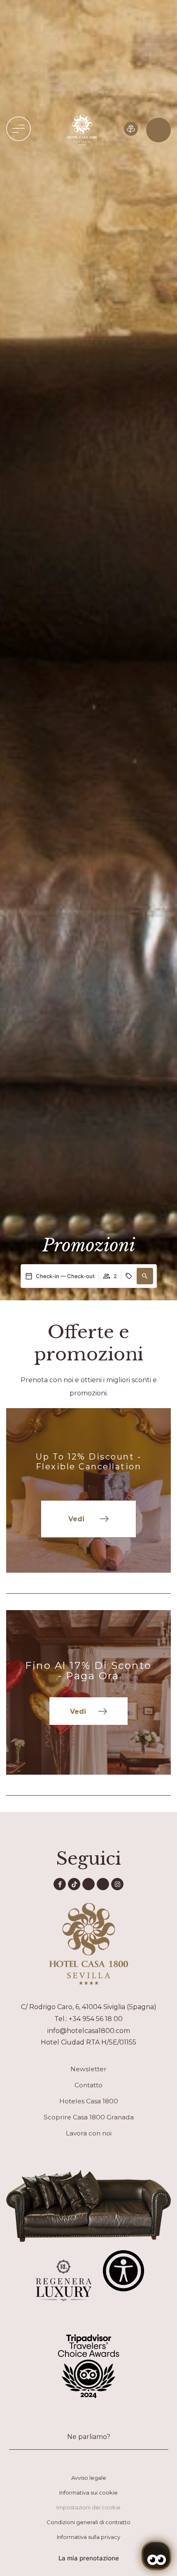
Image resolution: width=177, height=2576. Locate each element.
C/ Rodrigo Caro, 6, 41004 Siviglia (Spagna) (89, 2007)
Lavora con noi (89, 2133)
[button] (19, 129)
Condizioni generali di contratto (88, 2522)
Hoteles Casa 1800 (89, 2101)
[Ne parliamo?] (88, 2423)
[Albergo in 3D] (131, 129)
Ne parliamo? (89, 2437)
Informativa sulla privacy (88, 2537)
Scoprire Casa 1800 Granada (89, 2117)
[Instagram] (117, 1884)
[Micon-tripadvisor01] (103, 1884)
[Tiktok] (74, 1884)
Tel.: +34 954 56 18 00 (88, 2019)
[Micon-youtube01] (88, 1884)
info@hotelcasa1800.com (89, 2031)
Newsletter (88, 2069)
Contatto (88, 2085)
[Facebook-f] (60, 1884)
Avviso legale (89, 2478)
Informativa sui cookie (88, 2492)
